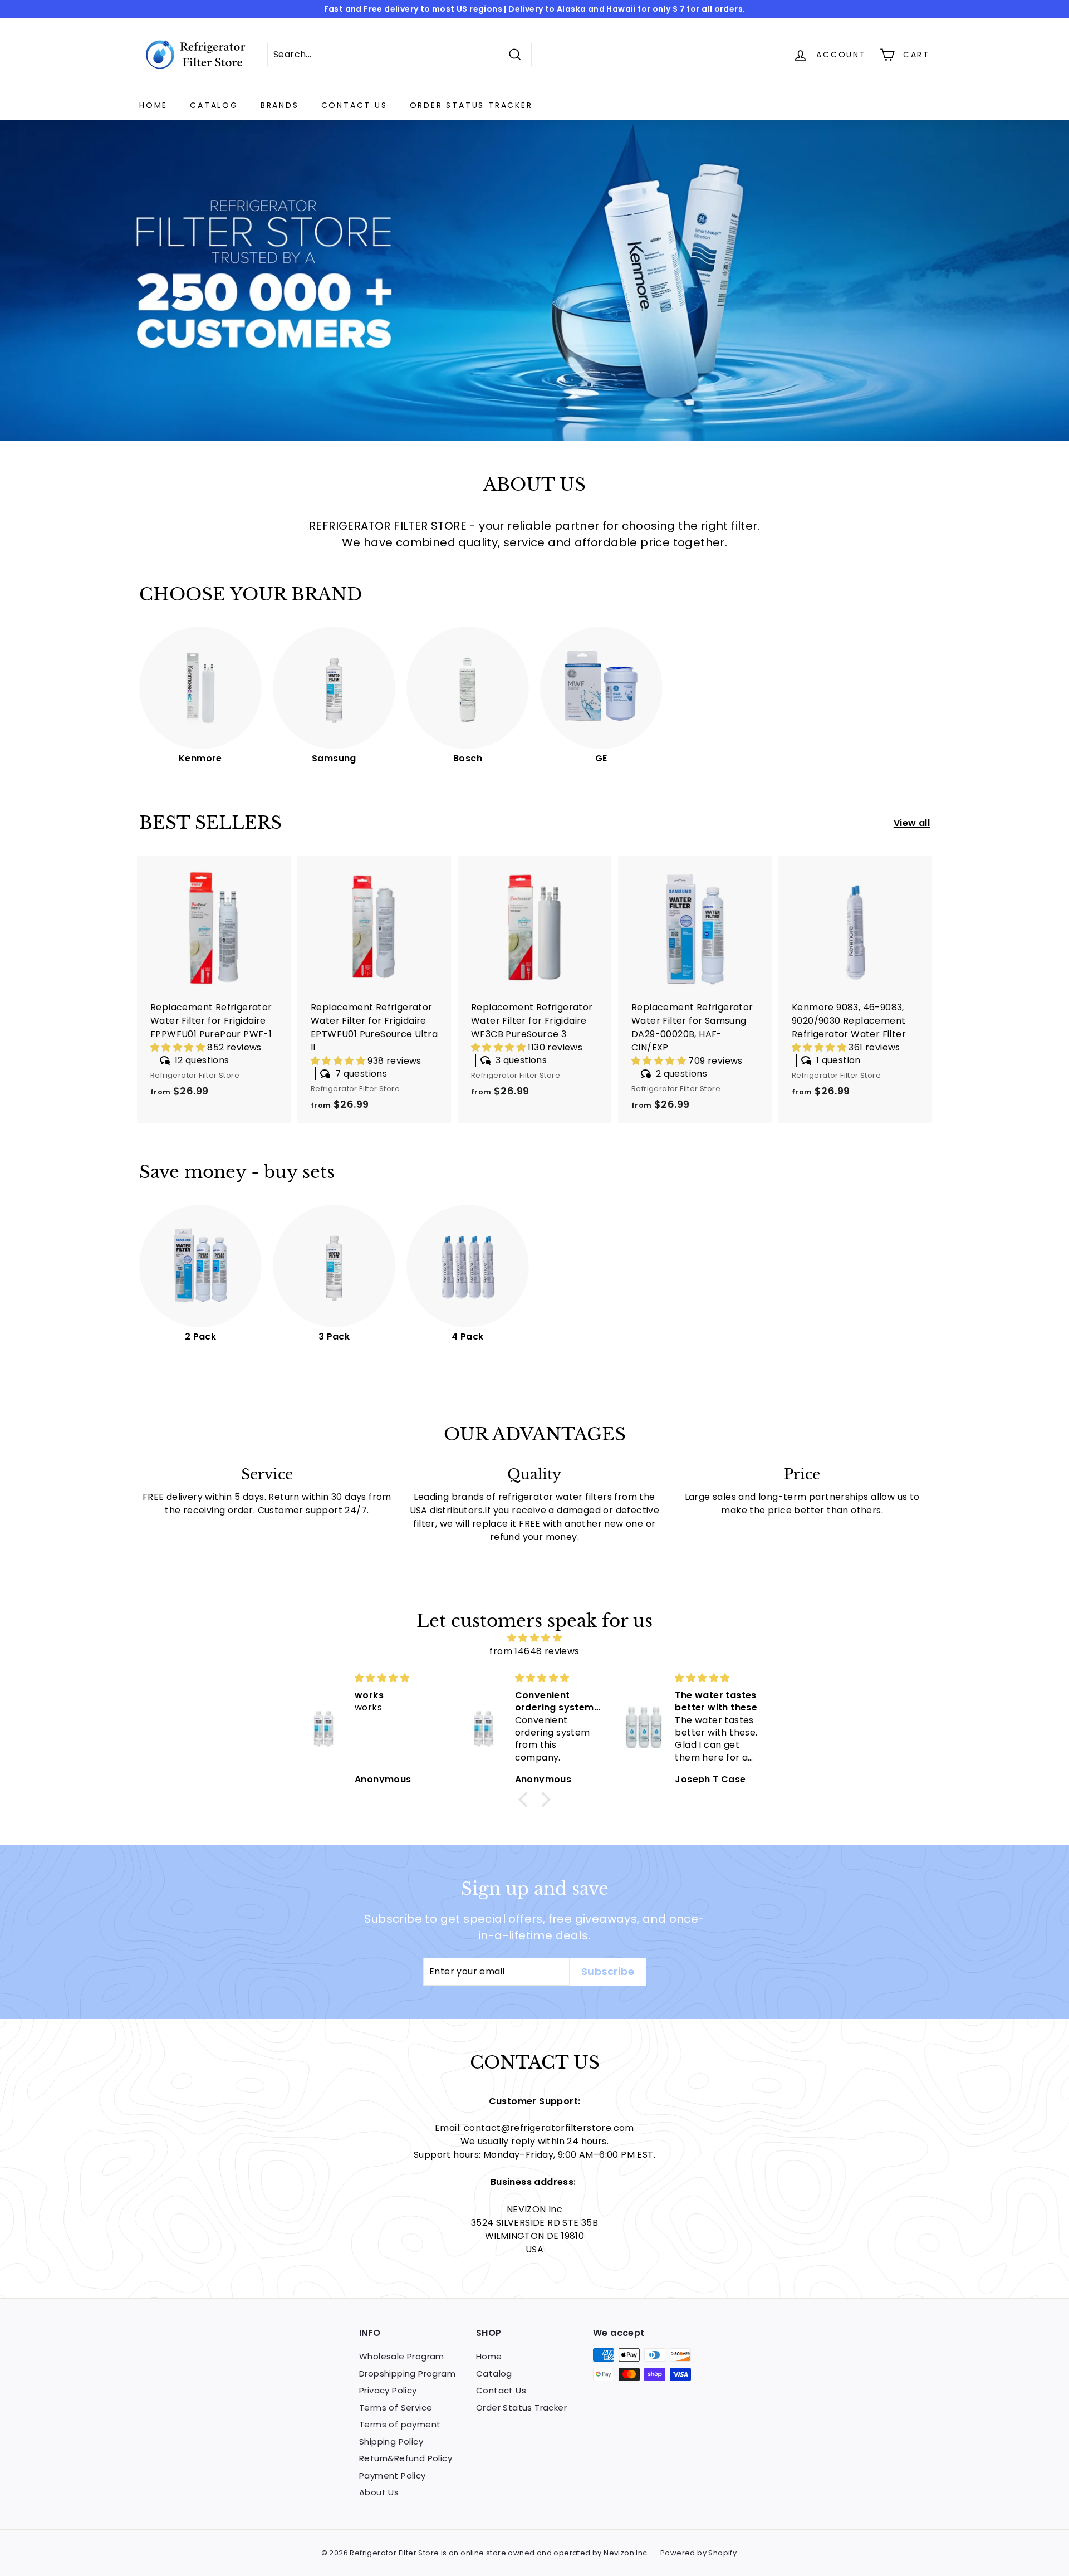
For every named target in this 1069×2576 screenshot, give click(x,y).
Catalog (214, 105)
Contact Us (354, 105)
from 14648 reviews (534, 1651)
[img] (534, 1638)
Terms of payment (400, 2424)
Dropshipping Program (407, 2374)
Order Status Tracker (471, 105)
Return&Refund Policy (406, 2458)
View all (912, 823)
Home (153, 105)
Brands (280, 105)
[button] (179, 1047)
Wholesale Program (402, 2356)
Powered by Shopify (698, 2553)
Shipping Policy (391, 2441)
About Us (379, 2492)
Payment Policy (393, 2475)
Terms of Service (396, 2408)
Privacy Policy (388, 2390)
